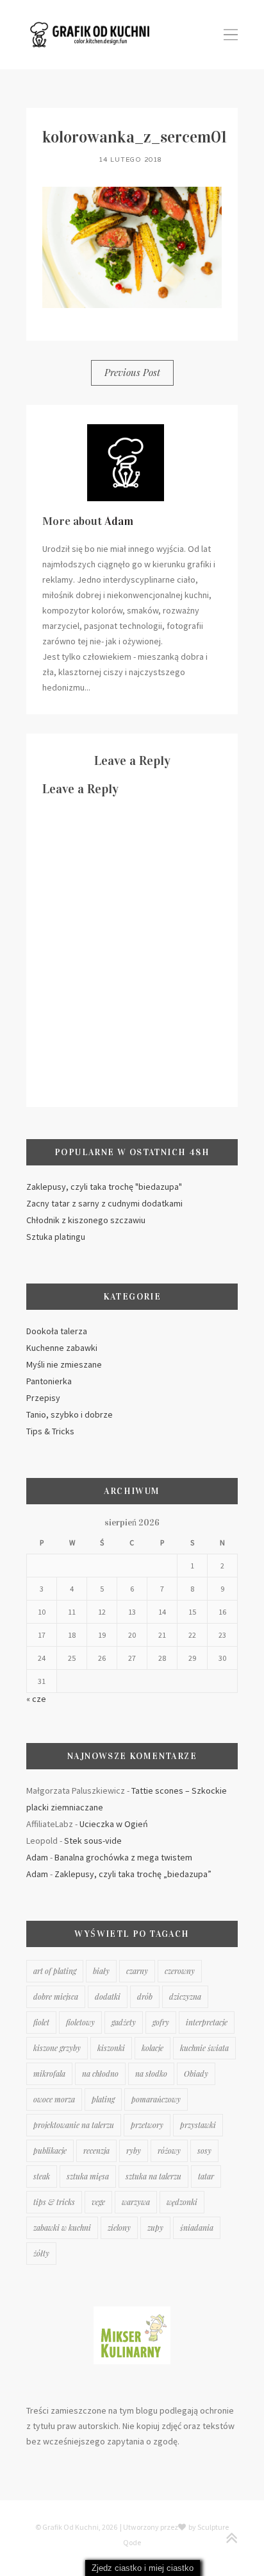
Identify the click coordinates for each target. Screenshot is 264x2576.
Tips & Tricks (50, 1431)
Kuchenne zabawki (62, 1348)
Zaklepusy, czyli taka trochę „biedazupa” (133, 1874)
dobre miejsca (56, 1996)
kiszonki (111, 2048)
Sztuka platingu (56, 1237)
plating (103, 2099)
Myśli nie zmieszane (64, 1364)
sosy (204, 2151)
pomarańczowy (156, 2099)
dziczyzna (185, 1996)
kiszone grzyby (57, 2048)
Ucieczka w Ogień (114, 1824)
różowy (169, 2151)
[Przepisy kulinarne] (132, 2312)
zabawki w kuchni (62, 2228)
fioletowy (80, 2022)
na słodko (151, 2074)
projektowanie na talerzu (74, 2125)
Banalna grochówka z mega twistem (123, 1857)
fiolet (41, 2022)
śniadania (197, 2228)
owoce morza (54, 2099)
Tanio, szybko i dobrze (70, 1414)
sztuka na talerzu (153, 2176)
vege (98, 2202)
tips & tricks (54, 2202)
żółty (41, 2253)
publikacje (50, 2151)
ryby (134, 2151)
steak (42, 2176)
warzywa (136, 2202)
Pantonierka (49, 1381)
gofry (161, 2022)
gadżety (124, 2022)
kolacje (153, 2048)
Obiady (196, 2074)
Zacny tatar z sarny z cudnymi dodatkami (104, 1203)
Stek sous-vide (93, 1841)
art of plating (55, 1971)
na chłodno (100, 2074)
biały (101, 1971)
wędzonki (182, 2202)
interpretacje (207, 2022)
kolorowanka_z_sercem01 (135, 137)
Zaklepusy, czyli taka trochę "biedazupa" (104, 1187)
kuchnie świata (204, 2048)
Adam (119, 521)
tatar (206, 2176)
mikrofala (49, 2074)
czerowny (180, 1971)
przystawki (198, 2125)
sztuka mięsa (88, 2176)
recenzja (96, 2151)
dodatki (108, 1996)
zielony (119, 2228)
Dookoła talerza (57, 1331)
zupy (155, 2228)
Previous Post (132, 372)
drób (145, 1996)
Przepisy (43, 1398)
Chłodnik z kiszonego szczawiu (86, 1220)
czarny (137, 1971)
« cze (36, 1699)
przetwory (147, 2125)
